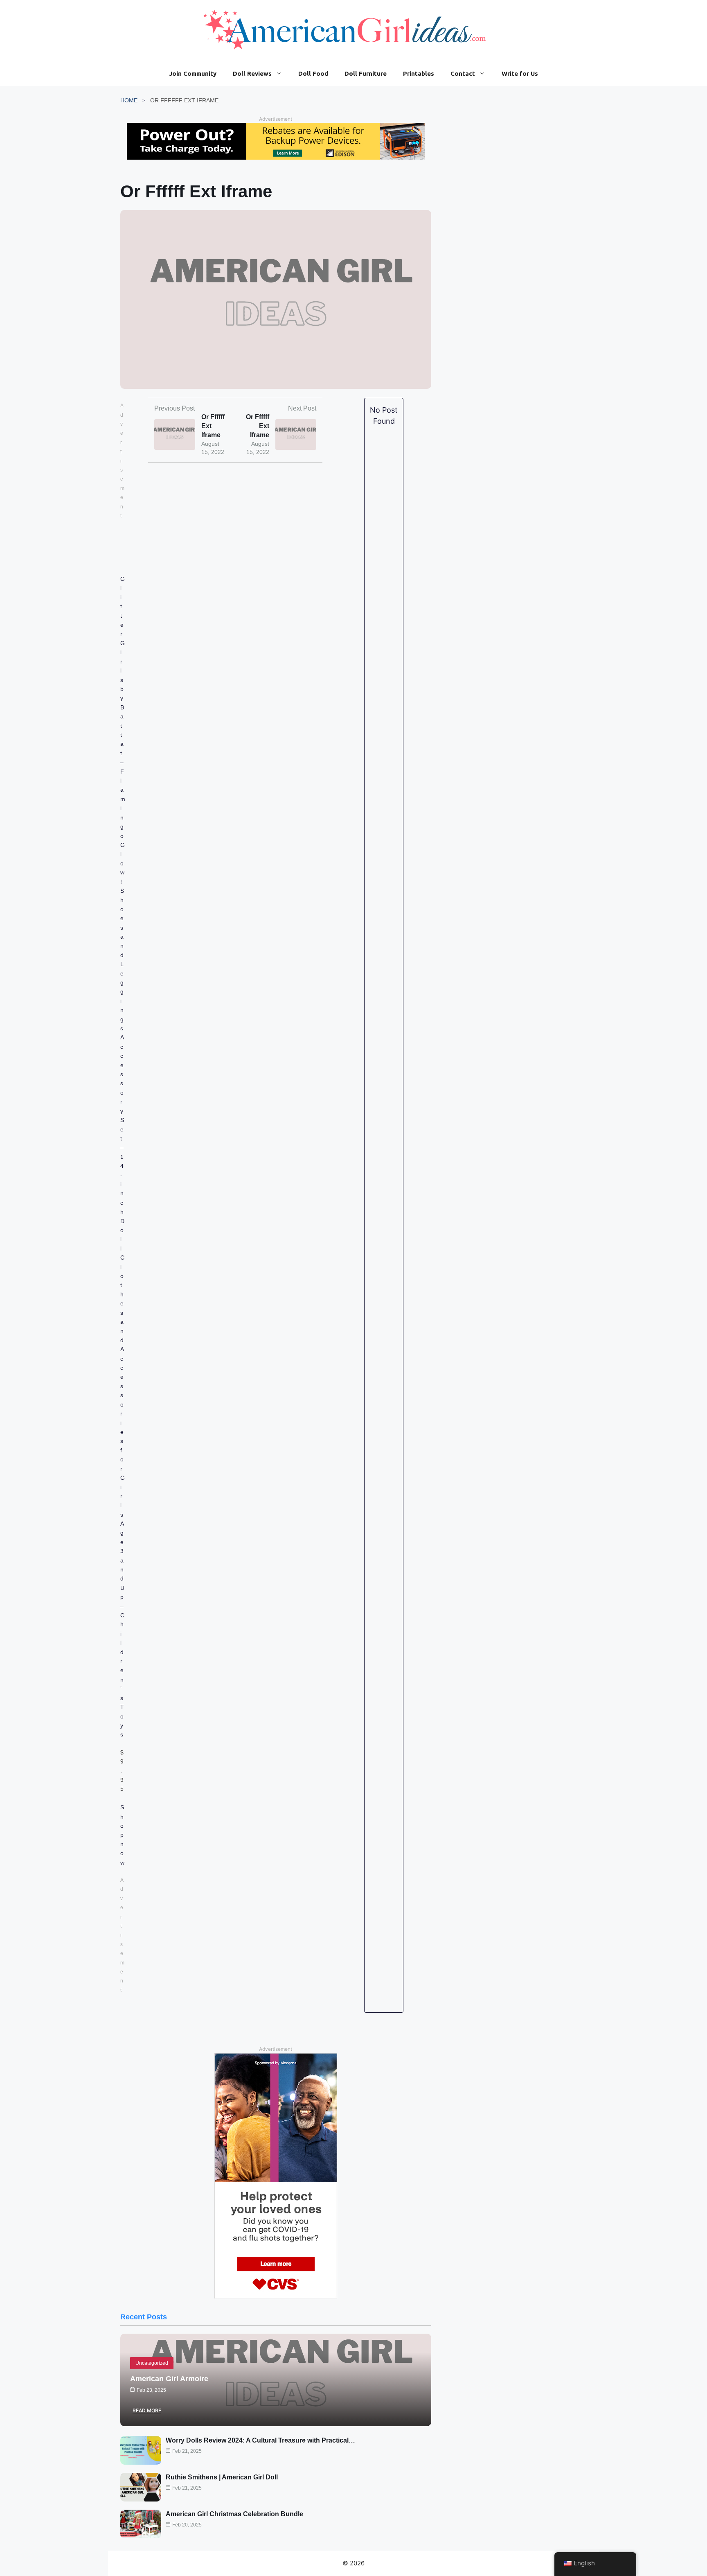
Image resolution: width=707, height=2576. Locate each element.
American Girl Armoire (169, 2379)
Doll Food (313, 73)
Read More (147, 2410)
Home (129, 100)
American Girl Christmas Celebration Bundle (234, 2514)
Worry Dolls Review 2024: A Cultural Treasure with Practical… (260, 2440)
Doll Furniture (366, 73)
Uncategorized (152, 2363)
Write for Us (520, 73)
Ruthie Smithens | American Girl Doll (222, 2477)
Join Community (193, 73)
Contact (463, 73)
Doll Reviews (252, 73)
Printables (419, 73)
